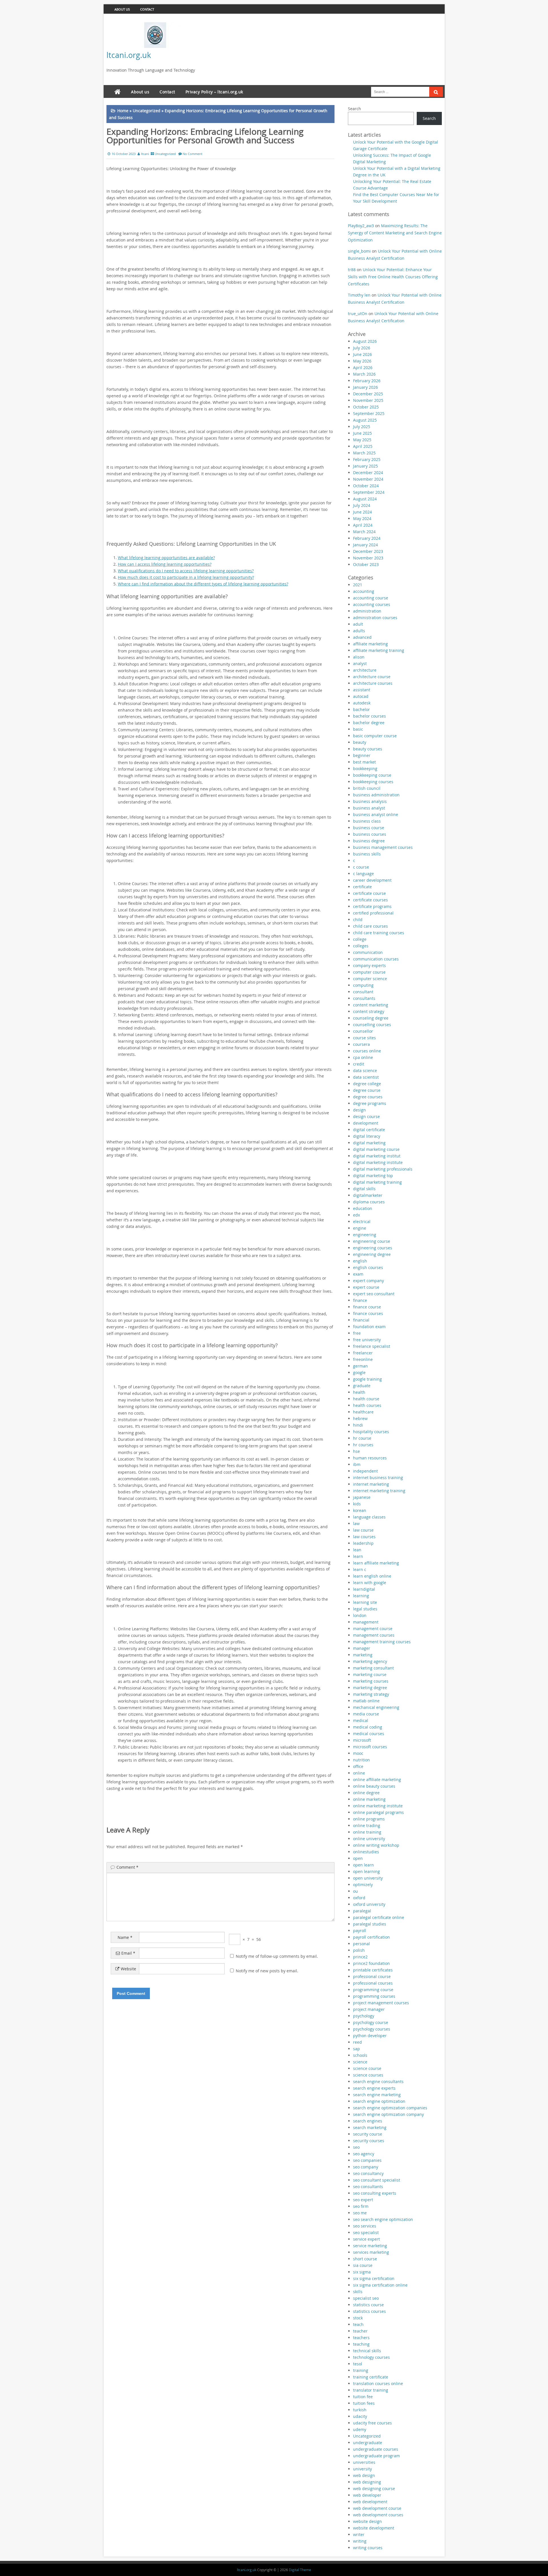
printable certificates (373, 1970)
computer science (370, 979)
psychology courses (372, 2029)
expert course (366, 1287)
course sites (364, 1038)
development (366, 1123)
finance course (367, 1307)
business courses (370, 834)
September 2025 (369, 413)
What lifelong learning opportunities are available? (166, 558)
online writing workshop (376, 1845)
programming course (373, 1990)
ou (355, 1891)
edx (356, 1215)
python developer (370, 2036)
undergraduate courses (376, 2449)
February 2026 (367, 381)
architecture (365, 670)
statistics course (368, 2305)
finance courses (368, 1313)
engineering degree (372, 1254)
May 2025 (362, 440)
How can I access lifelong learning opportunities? (165, 564)
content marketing (371, 1005)
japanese (362, 1497)
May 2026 (362, 361)
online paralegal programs (378, 1812)
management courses (374, 1635)
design (359, 1110)
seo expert (363, 2200)
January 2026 (365, 387)
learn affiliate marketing (376, 1563)
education (363, 1208)
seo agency (364, 2154)
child (358, 920)
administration (367, 611)
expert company (368, 1281)
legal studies (365, 1609)
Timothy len (359, 295)
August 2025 (365, 420)
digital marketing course (376, 1149)
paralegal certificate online (379, 1917)
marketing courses (371, 1681)
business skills (367, 854)
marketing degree (370, 1688)
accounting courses (372, 604)
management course (373, 1629)
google (359, 1372)
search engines (368, 2121)
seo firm (361, 2206)
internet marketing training (379, 1491)
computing (363, 985)
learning (361, 1596)
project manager (369, 2009)
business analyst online (376, 814)
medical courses (369, 1734)
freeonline (363, 1359)
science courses (368, 2075)
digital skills (364, 1189)
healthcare (363, 1412)
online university (369, 1839)
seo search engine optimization (383, 2219)
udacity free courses (372, 2423)
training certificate (371, 2377)
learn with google (370, 1583)
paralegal (362, 1911)
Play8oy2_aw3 (361, 226)
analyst (360, 663)
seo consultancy (368, 2173)
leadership (363, 1543)
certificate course (369, 893)
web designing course (374, 2489)
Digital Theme (300, 2570)
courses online (367, 1051)
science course (367, 2068)
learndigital (364, 1589)
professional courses (373, 1983)
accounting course (371, 598)
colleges (361, 946)
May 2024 (362, 518)
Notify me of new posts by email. (267, 1971)
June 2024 (362, 512)
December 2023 (368, 551)
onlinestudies (366, 1852)
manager (362, 1648)
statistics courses (369, 2311)
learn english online (372, 1576)
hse (356, 1451)
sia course (363, 2265)
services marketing (371, 2252)
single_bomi (359, 251)
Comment (127, 1867)
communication (368, 952)
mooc (358, 1753)
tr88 (352, 270)
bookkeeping (365, 769)
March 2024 (364, 532)
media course (366, 1714)
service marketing (370, 2246)
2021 (358, 585)
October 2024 (366, 486)
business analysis (370, 801)
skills (358, 2292)
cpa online (363, 1057)
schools (360, 2055)
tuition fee (363, 2397)
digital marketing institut (377, 1156)
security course (368, 2134)
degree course (367, 1090)
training (361, 2370)
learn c (360, 1569)
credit (359, 1064)
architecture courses (373, 683)
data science (365, 1071)
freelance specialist (372, 1346)
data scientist (366, 1077)
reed (357, 2042)
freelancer (363, 1353)
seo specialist (366, 2232)
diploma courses (369, 1202)
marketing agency (370, 1661)
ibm (357, 1464)
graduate (362, 1386)
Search (354, 109)
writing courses (368, 2548)
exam (358, 1274)
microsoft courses (370, 1747)
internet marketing (371, 1484)
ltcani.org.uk (129, 55)
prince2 (360, 1957)
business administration (376, 795)
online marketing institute (378, 1806)
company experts (369, 965)
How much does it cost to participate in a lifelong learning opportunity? (186, 577)
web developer (367, 2495)
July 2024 (362, 505)
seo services (365, 2226)
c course (361, 867)
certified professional (373, 913)
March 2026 (364, 374)
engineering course (372, 1241)
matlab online (366, 1701)
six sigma (362, 2272)
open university (368, 1878)
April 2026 (363, 367)
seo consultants (368, 2187)
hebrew (360, 1418)
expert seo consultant (374, 1294)
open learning (366, 1871)
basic (358, 729)
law (356, 1523)
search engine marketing (377, 2095)
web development (370, 2502)
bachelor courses (369, 716)
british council (367, 788)
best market (364, 762)
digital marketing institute (378, 1162)
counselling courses (372, 1025)
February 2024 (367, 538)
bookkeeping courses (373, 782)
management (366, 1622)
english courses (368, 1267)
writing (360, 2541)
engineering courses (373, 1248)
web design (364, 2475)
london (360, 1615)
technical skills (367, 2351)
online (359, 1773)
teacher (360, 2331)
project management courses (381, 2003)
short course (365, 2259)
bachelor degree (369, 723)
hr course (362, 1438)
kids (357, 1504)
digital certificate (369, 1130)
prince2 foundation (371, 1963)
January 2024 (365, 545)
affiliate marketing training (379, 650)
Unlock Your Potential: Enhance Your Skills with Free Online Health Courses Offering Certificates (393, 277)
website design (367, 2521)
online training (367, 1832)
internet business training (378, 1478)
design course (366, 1116)
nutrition (361, 1760)
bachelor (361, 709)
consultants (364, 998)
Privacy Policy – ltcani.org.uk (214, 92)
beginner (362, 755)
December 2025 (368, 394)
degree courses (368, 1097)
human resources (370, 1458)
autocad (361, 696)
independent (365, 1471)
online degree (366, 1793)
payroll (360, 1931)
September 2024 (369, 492)
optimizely (363, 1885)
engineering (365, 1235)
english (360, 1261)
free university (367, 1340)
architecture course (372, 677)
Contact (147, 9)
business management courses (383, 847)
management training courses (382, 1642)
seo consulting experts (375, 2193)
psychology (364, 2016)
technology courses (371, 2357)
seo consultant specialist (377, 2180)
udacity (360, 2416)
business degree (369, 841)
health (359, 1392)
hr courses (363, 1445)
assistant (362, 690)
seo (356, 2147)
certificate (362, 887)
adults (359, 631)
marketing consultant (373, 1668)
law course (363, 1530)
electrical (362, 1221)
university (362, 2469)
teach (358, 2324)
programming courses (374, 1996)
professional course (372, 1976)
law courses (364, 1537)
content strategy (369, 1011)
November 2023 (368, 558)
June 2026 (362, 354)
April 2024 (363, 525)
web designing (367, 2482)
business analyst (369, 808)
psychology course (371, 2022)
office (358, 1766)
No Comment (193, 154)
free (357, 1333)
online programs (369, 1819)
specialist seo (366, 2298)
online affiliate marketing (377, 1780)
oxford (359, 1898)
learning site (365, 1602)
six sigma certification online (380, 2285)
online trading (367, 1825)
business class (367, 821)
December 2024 (368, 473)
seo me (360, 2213)
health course (366, 1399)
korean (360, 1510)
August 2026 (365, 341)
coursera (361, 1044)
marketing (363, 1655)
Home (123, 111)
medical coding (368, 1727)
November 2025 (368, 400)
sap (356, 2049)
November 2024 (368, 479)
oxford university (369, 1904)
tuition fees (364, 2403)
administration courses (375, 618)
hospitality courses (371, 1432)
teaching (361, 2344)
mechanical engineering (376, 1707)
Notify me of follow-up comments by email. (277, 1956)
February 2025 (367, 459)
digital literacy (367, 1136)
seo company (366, 2167)
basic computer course (375, 736)
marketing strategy (371, 1694)
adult (358, 624)
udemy (360, 2429)
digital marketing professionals (383, 1169)
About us (122, 9)
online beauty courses (374, 1786)
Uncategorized (147, 111)
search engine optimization (379, 2101)
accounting (364, 591)
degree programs (370, 1103)
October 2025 (366, 407)
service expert (366, 2239)
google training (367, 1379)
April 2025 (363, 446)
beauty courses (368, 749)
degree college (367, 1084)
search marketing (370, 2127)
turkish (360, 2410)
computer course (369, 972)
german (360, 1366)
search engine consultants (378, 2081)
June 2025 (362, 433)
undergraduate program (376, 2456)
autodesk (362, 703)
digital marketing (369, 1143)
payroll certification (371, 1937)
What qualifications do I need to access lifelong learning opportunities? (186, 571)
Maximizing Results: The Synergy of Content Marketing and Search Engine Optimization (395, 233)
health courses (367, 1405)
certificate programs (372, 906)
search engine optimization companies (390, 2108)
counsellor (363, 1031)
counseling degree (371, 1018)
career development (372, 880)
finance (360, 1300)
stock (358, 2318)
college (360, 939)
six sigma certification (374, 2278)
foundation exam (369, 1327)
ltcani (145, 154)
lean (357, 1550)
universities (364, 2462)
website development (374, 2528)
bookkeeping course (372, 775)
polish (359, 1950)
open (358, 1858)
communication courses (376, 959)
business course (369, 828)
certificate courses (370, 900)
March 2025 (364, 453)
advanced (362, 637)
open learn (363, 1865)
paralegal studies (370, 1924)
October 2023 (366, 564)
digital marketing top (373, 1176)
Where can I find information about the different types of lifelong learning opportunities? (203, 584)
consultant (363, 992)
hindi (358, 1425)
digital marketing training (377, 1182)
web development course (377, 2508)
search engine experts (374, 2088)
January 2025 (365, 466)
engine (360, 1228)
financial (361, 1320)
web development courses (378, 2515)
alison (359, 657)
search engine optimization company (388, 2114)
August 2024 (365, 499)
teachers (361, 2338)
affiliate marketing (370, 644)
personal (361, 1944)
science (360, 2062)
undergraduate (368, 2443)
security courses (369, 2141)
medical (361, 1720)
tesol (358, 2364)
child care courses (370, 926)
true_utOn (358, 314)
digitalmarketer (368, 1195)
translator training (371, 2390)
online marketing (369, 1799)
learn (358, 1556)
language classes (369, 1517)
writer (359, 2534)
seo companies (367, 2160)
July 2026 (362, 348)
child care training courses (379, 933)
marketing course (370, 1674)
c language (363, 874)
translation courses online (378, 2383)
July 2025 (362, 427)
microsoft (362, 1740)
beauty (360, 742)
